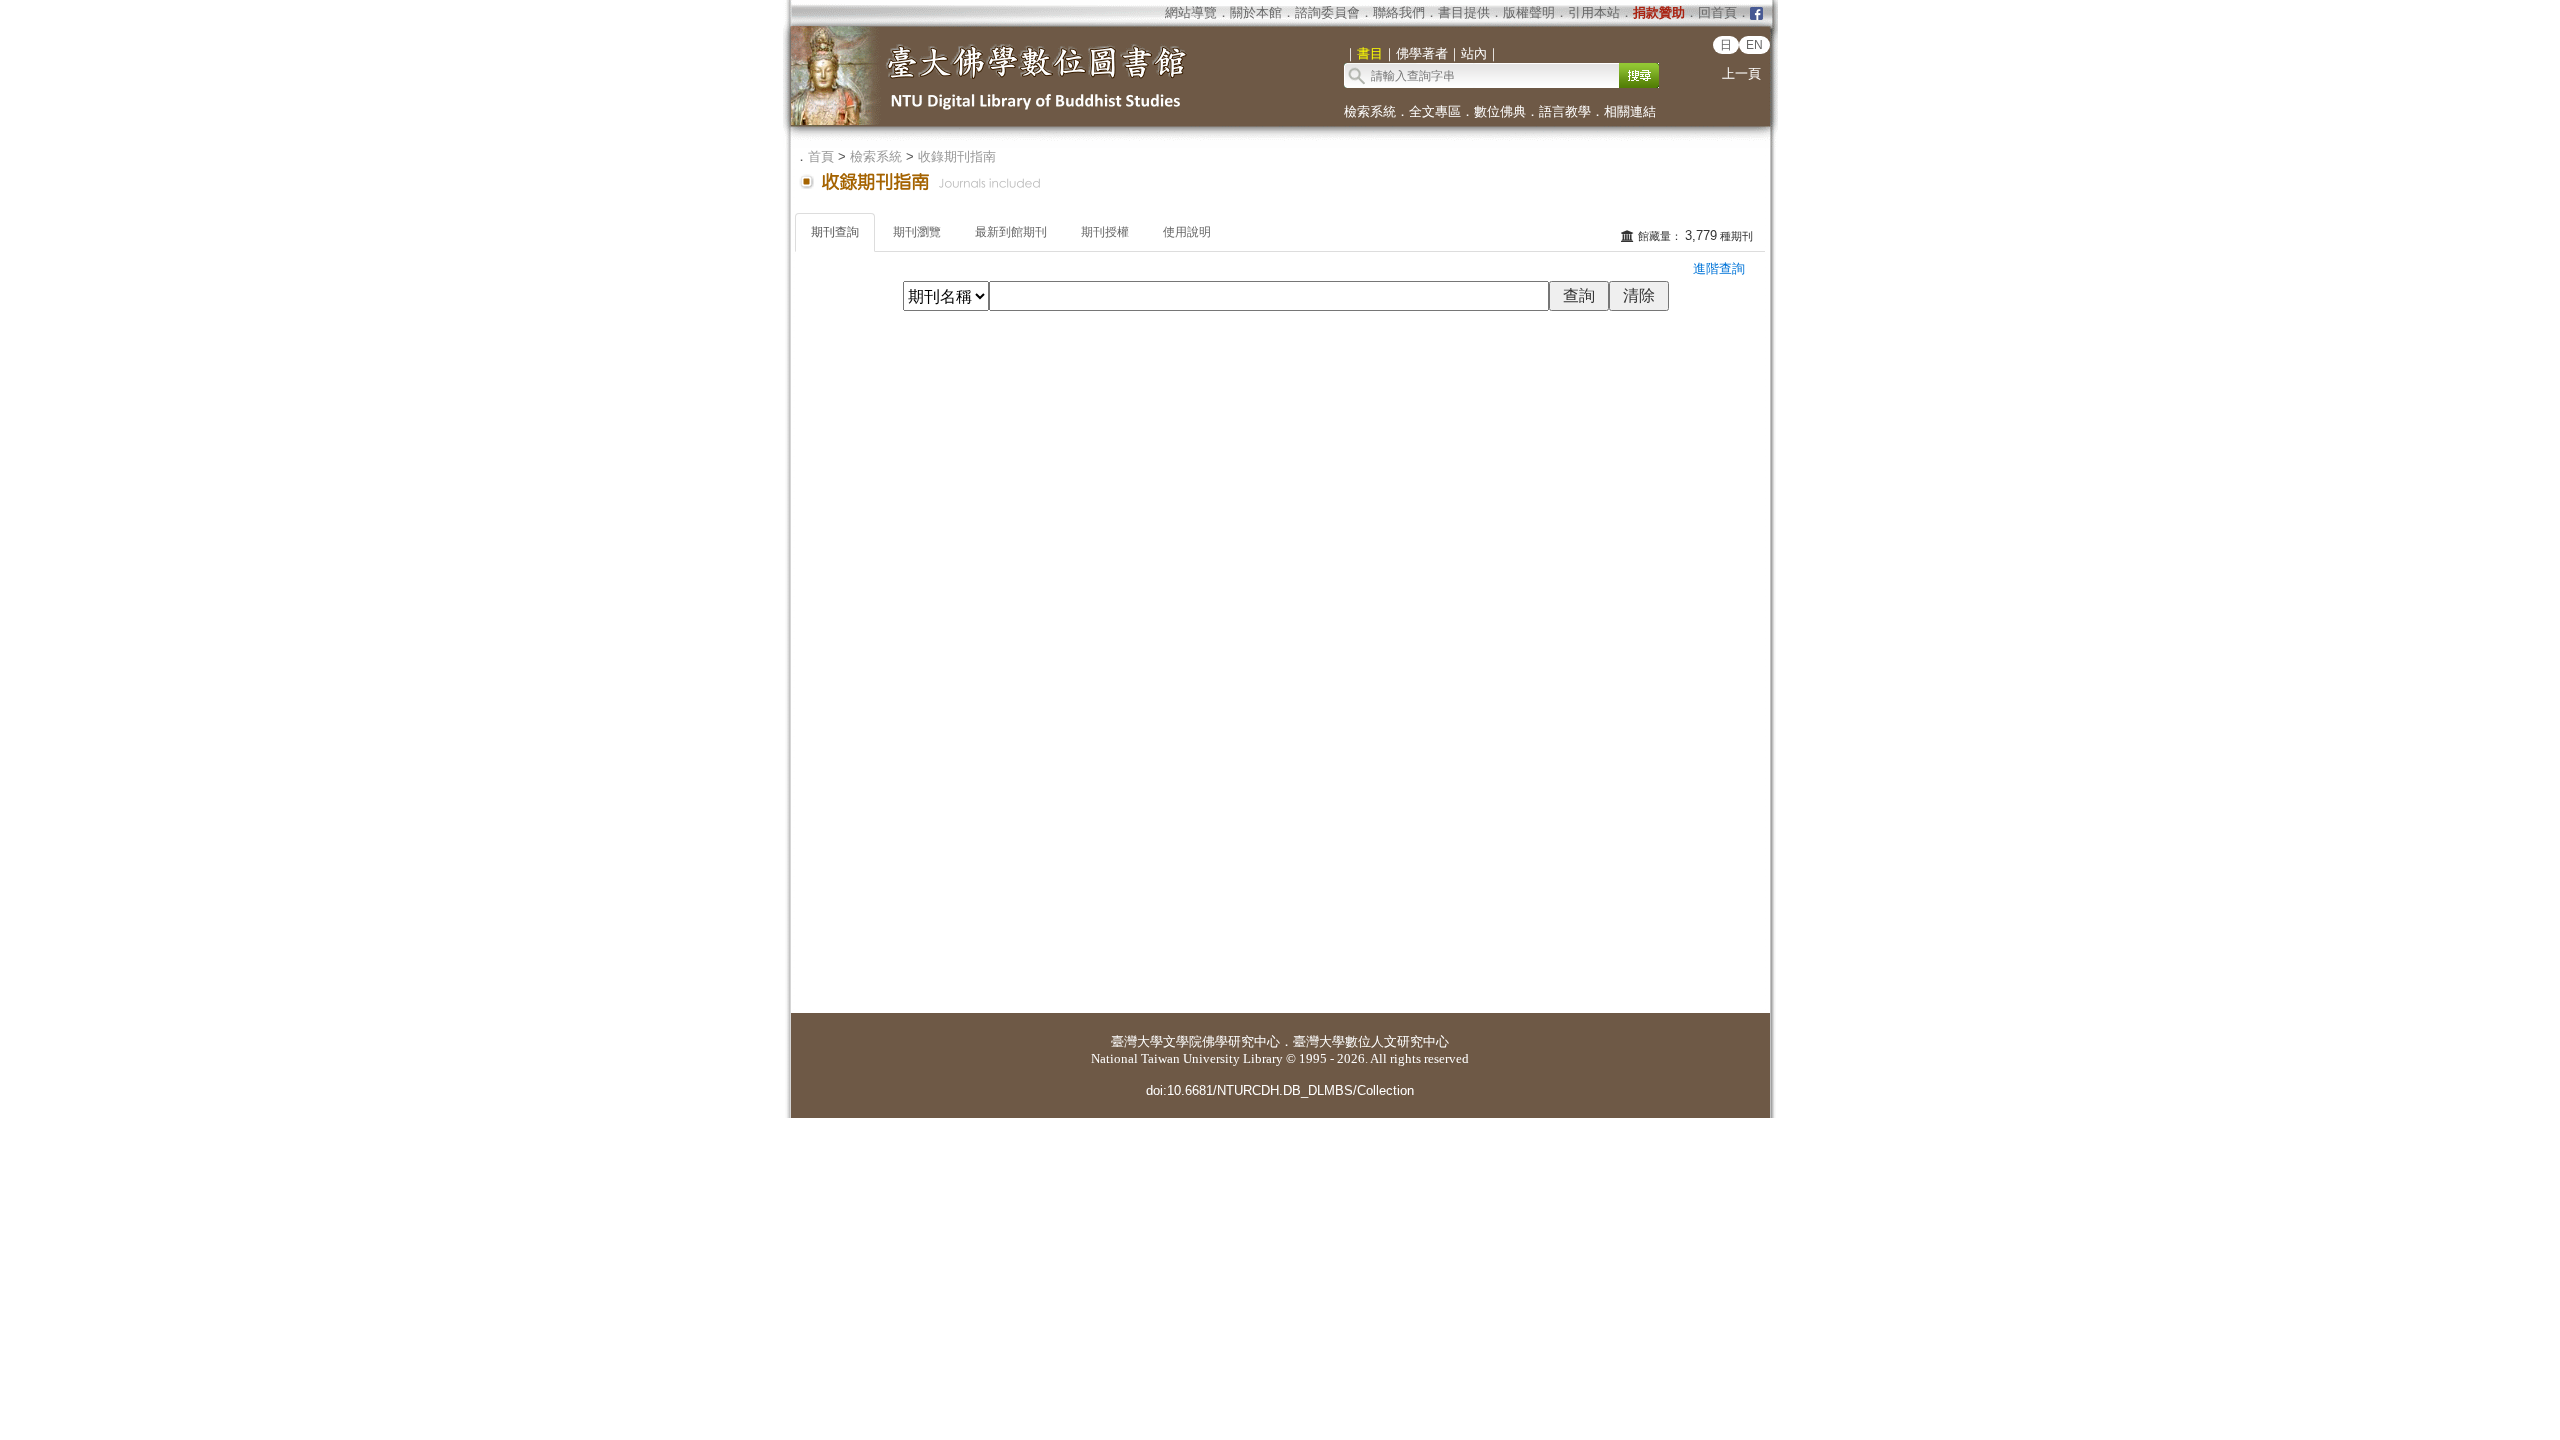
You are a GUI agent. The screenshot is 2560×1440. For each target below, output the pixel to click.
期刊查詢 (835, 232)
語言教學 (1565, 111)
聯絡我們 (1399, 12)
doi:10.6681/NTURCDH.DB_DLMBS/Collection (1280, 1090)
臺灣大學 (1137, 1041)
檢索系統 (1370, 111)
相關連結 (1630, 111)
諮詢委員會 (1327, 12)
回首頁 (1717, 12)
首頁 (821, 156)
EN (1754, 45)
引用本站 (1594, 12)
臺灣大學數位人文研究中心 (1371, 1041)
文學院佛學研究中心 (1221, 1041)
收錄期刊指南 (957, 156)
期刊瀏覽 (917, 232)
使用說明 (1187, 232)
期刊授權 (1105, 232)
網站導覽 (1191, 12)
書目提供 (1464, 12)
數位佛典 (1500, 111)
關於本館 (1256, 12)
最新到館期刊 (1011, 232)
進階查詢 (1719, 268)
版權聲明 (1529, 12)
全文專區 (1435, 111)
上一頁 (1741, 73)
